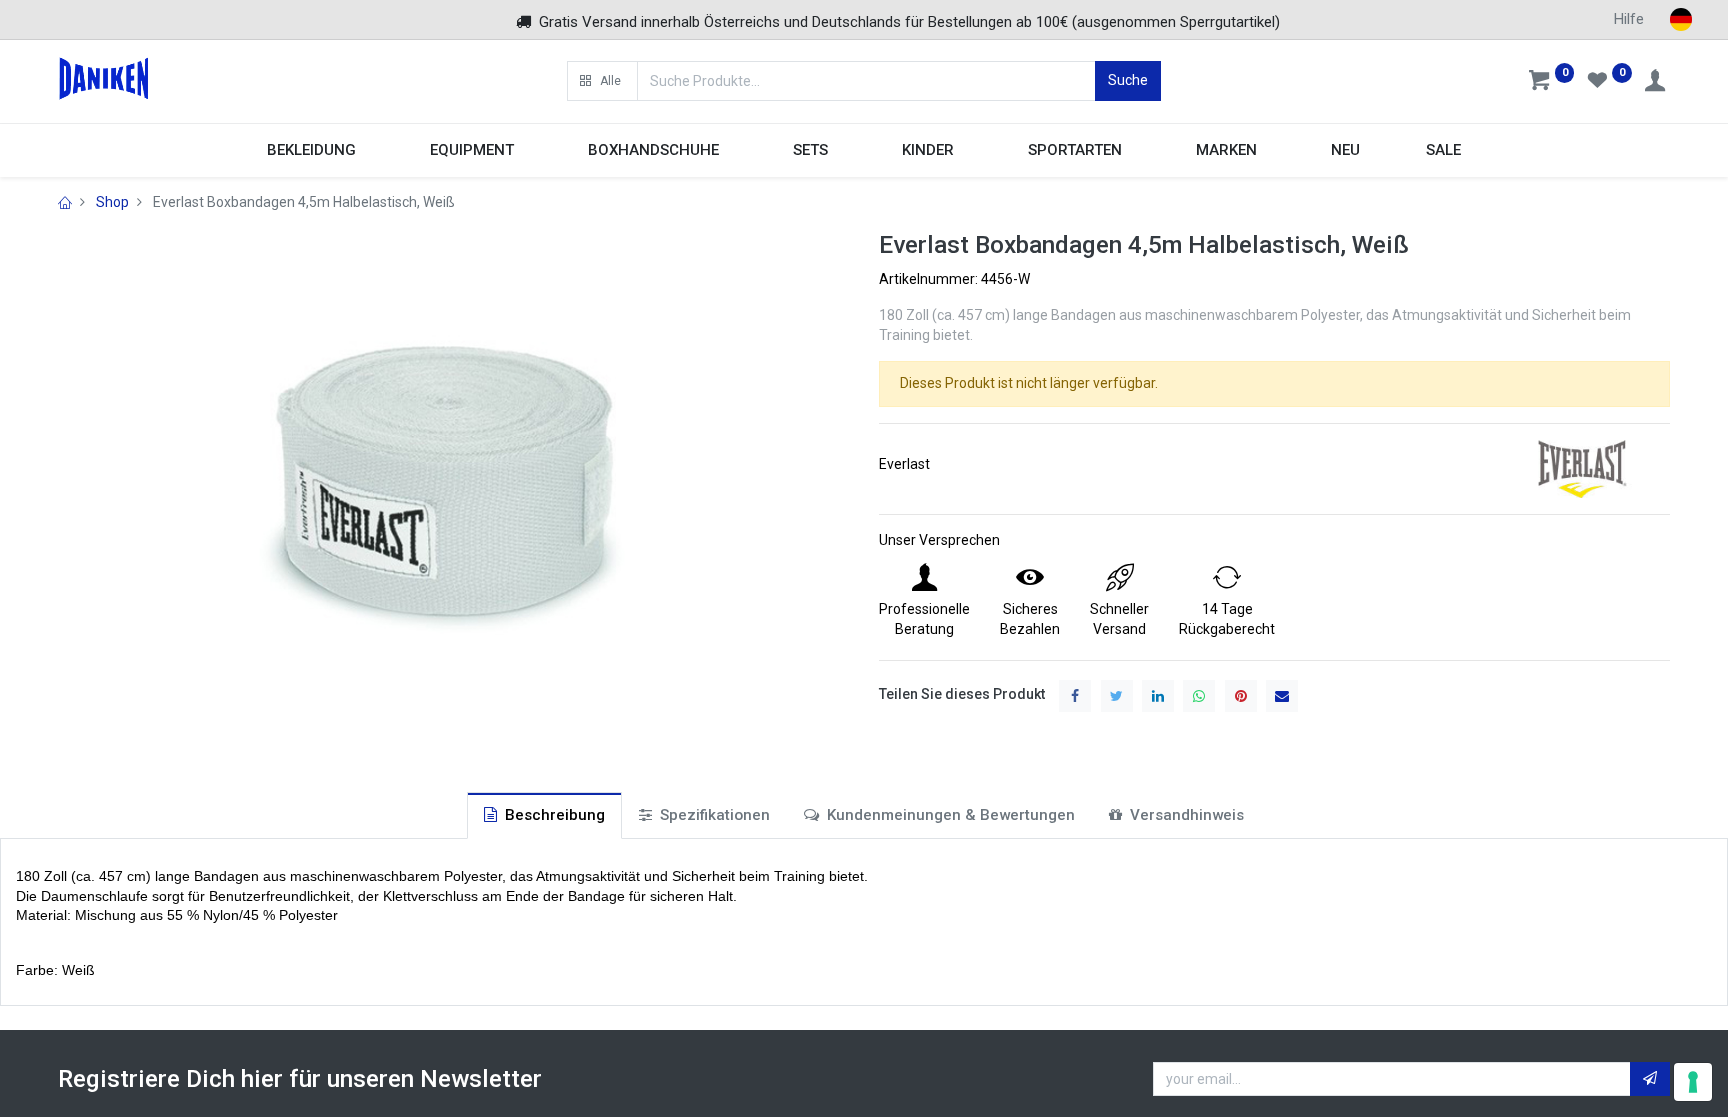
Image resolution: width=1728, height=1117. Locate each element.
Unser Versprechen (939, 540)
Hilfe (1629, 19)
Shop (112, 202)
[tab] (544, 815)
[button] (602, 81)
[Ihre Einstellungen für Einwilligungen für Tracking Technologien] (1693, 1082)
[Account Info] (1657, 83)
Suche (1128, 80)
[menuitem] (1345, 150)
